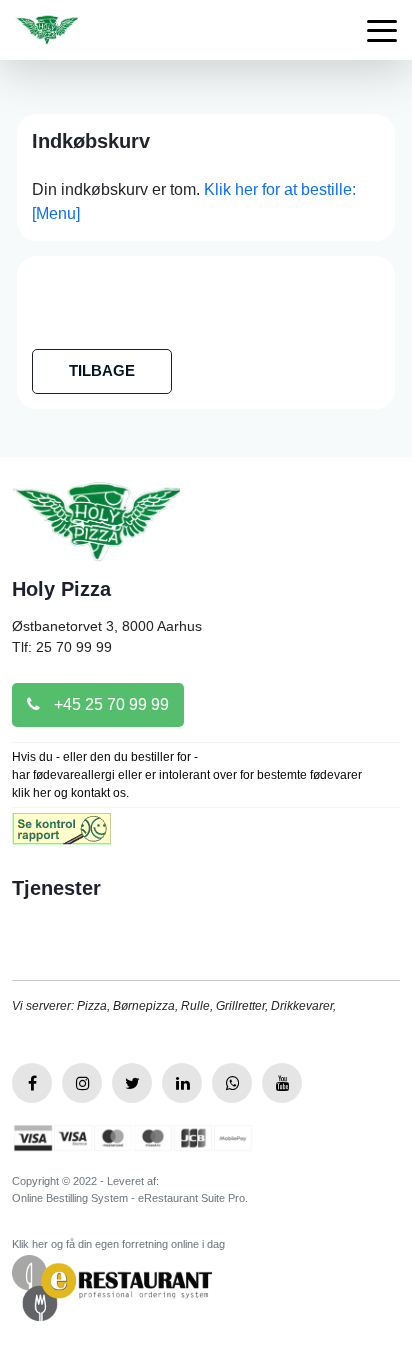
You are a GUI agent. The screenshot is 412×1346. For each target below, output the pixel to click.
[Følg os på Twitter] (132, 1083)
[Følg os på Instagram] (82, 1083)
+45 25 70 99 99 (109, 704)
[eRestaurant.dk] (112, 1286)
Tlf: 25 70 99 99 (62, 647)
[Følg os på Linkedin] (182, 1083)
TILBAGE (102, 370)
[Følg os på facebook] (32, 1083)
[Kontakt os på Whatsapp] (232, 1083)
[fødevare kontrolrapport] (61, 835)
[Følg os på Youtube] (282, 1083)
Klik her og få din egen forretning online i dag (118, 1244)
